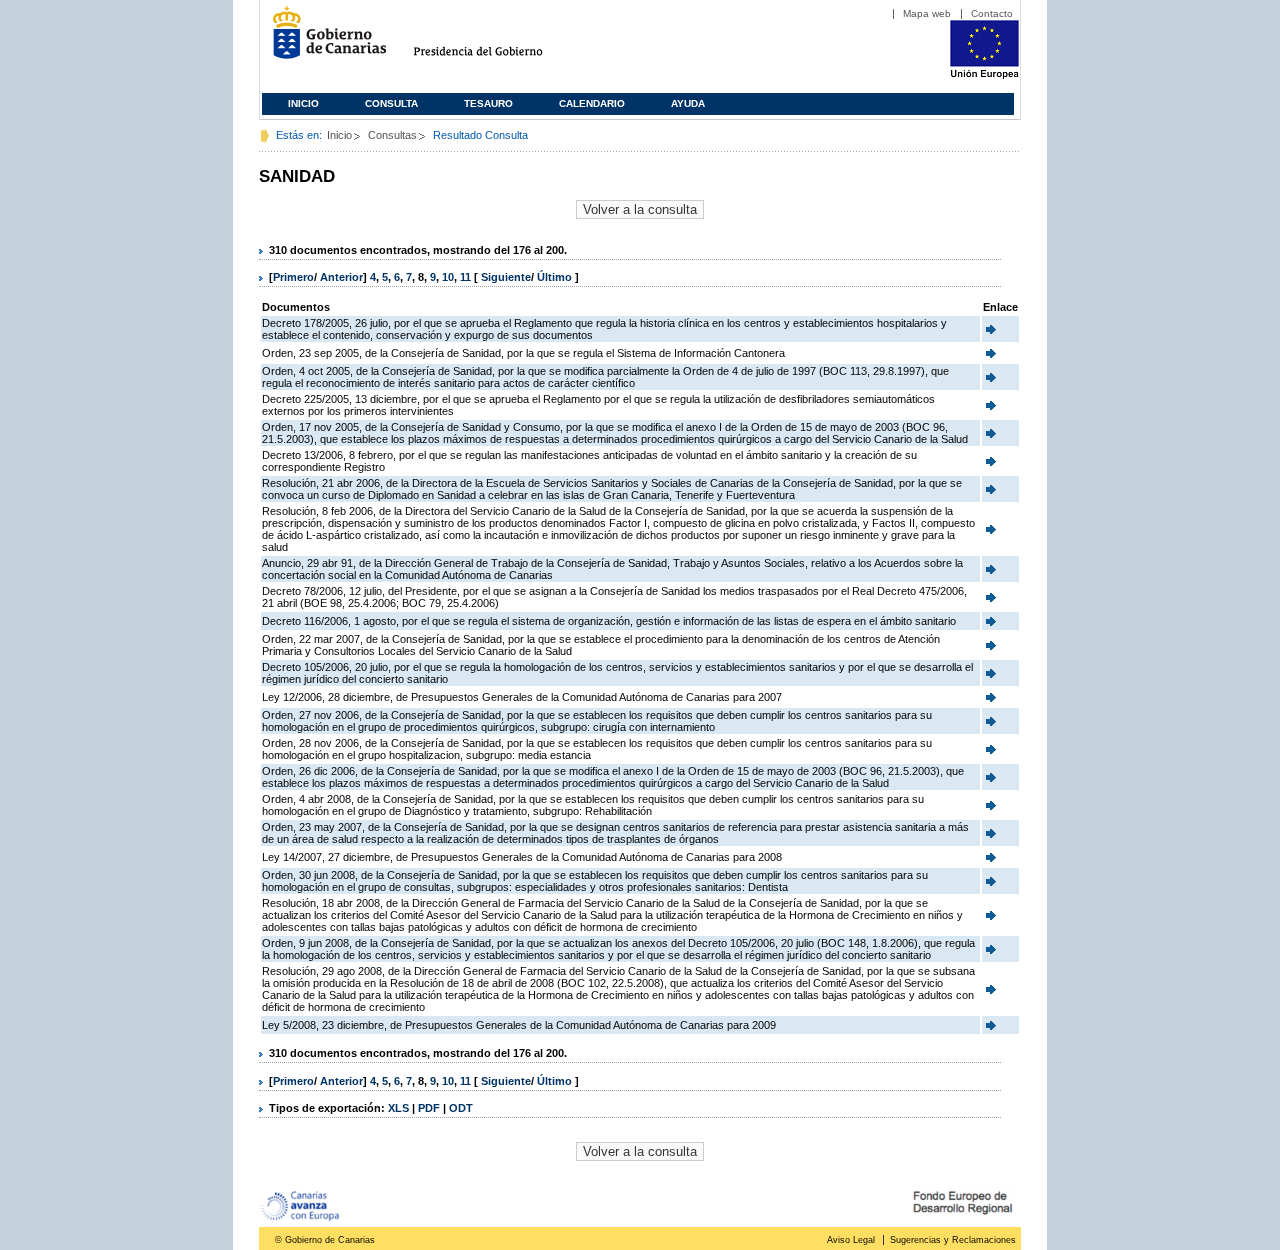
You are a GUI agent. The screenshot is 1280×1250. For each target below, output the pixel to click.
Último (556, 277)
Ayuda (688, 103)
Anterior (341, 277)
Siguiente (506, 277)
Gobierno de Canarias (323, 40)
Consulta (391, 103)
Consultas (392, 135)
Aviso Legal (851, 1240)
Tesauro (488, 103)
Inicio (303, 103)
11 (465, 277)
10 (448, 277)
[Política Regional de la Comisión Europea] (984, 75)
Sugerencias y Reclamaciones (953, 1240)
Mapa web (927, 13)
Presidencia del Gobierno (496, 40)
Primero (293, 277)
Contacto (992, 13)
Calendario (592, 103)
